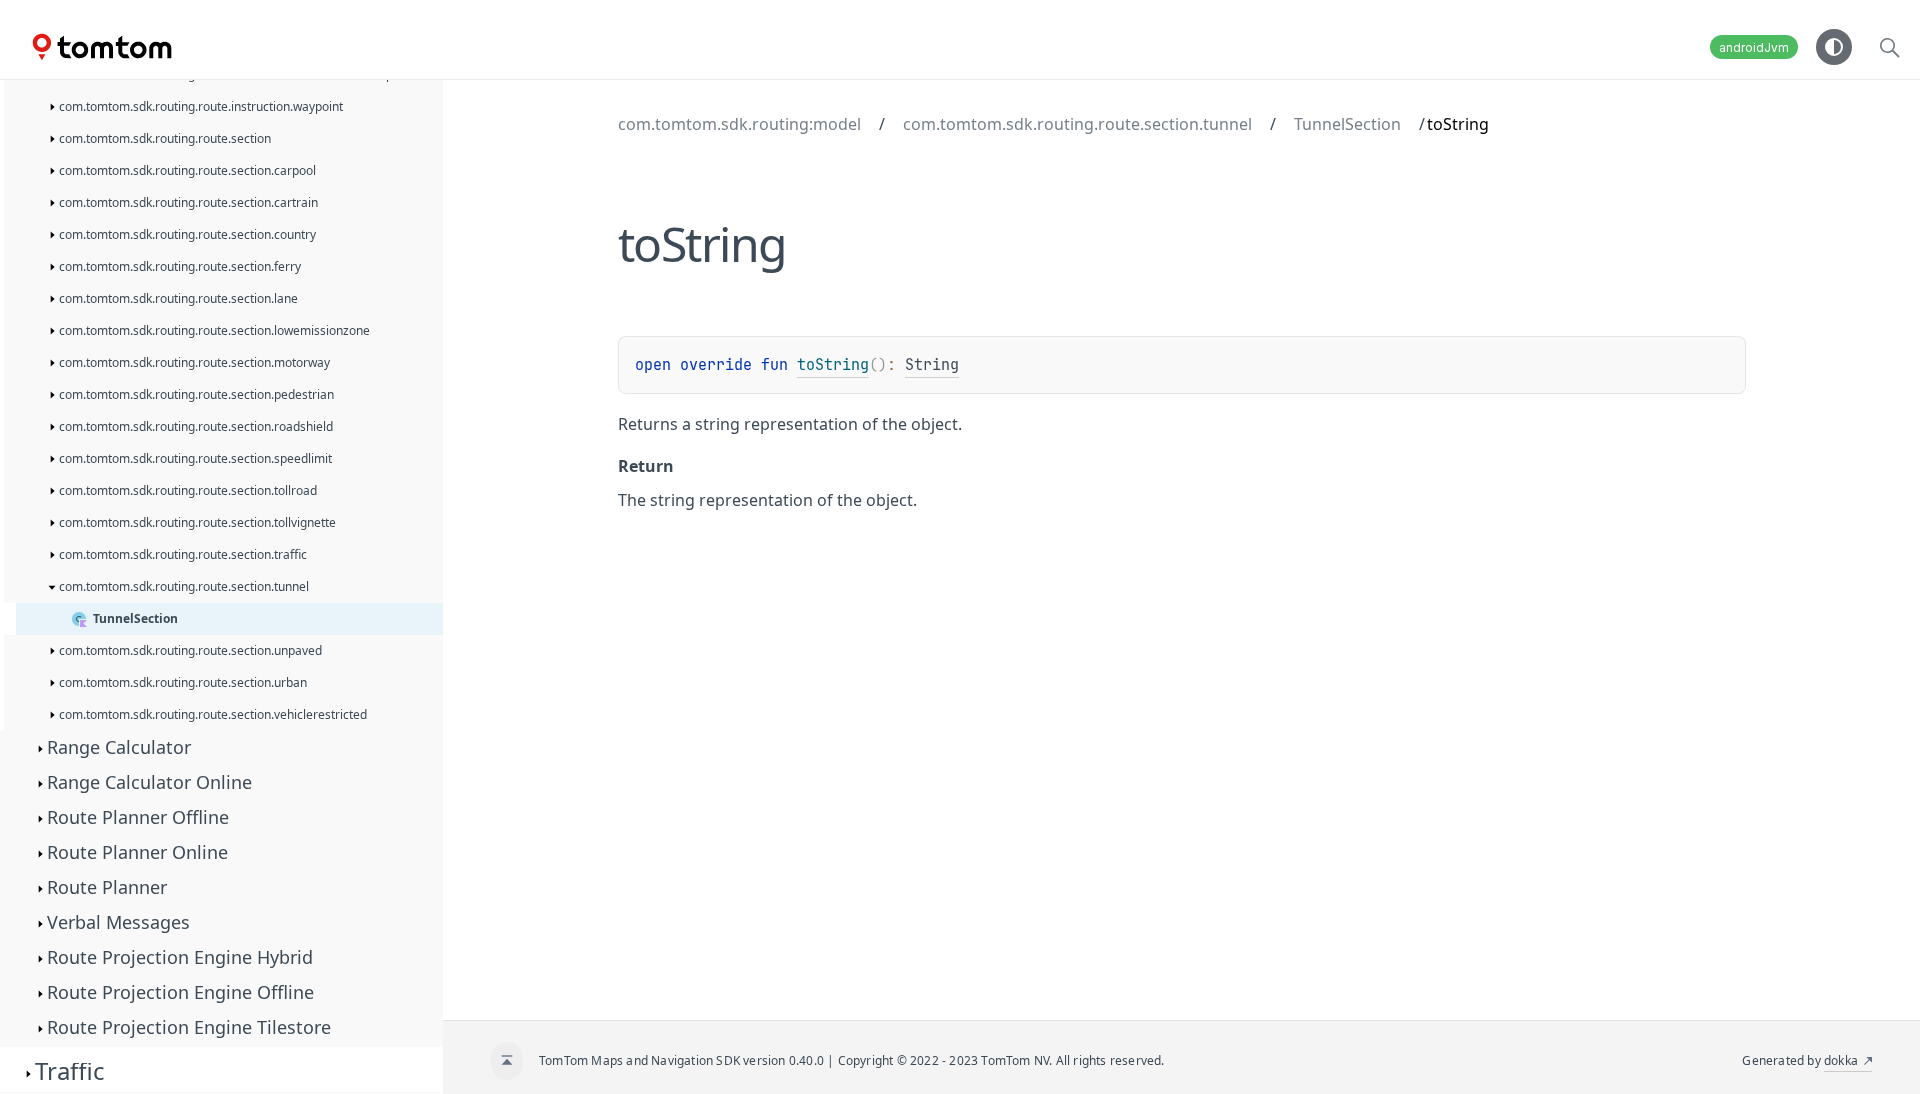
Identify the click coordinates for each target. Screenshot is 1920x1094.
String (932, 365)
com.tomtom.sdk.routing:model (739, 124)
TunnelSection (1347, 124)
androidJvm (1754, 47)
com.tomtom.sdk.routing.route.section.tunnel (1077, 124)
